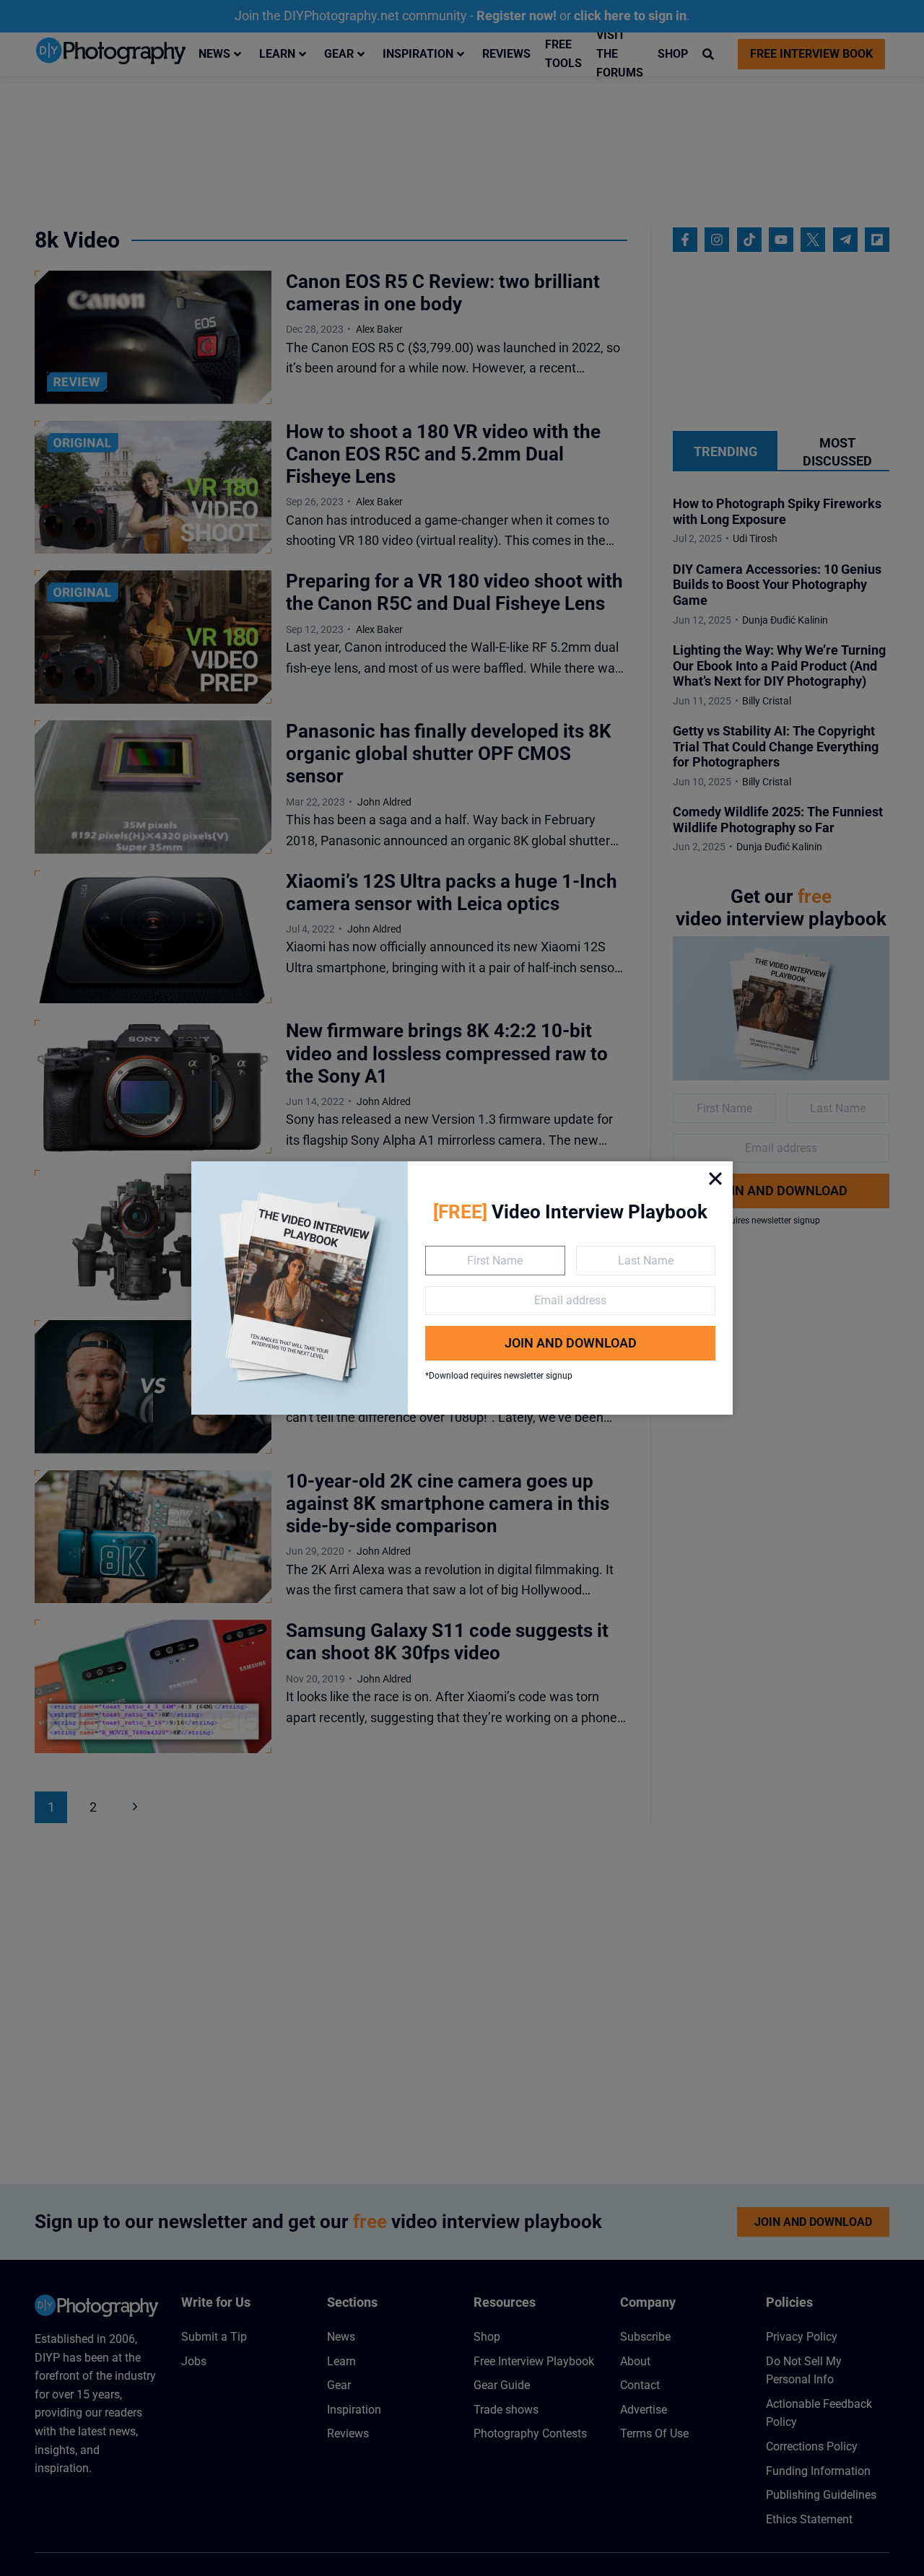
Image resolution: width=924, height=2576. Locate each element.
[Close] (715, 1179)
